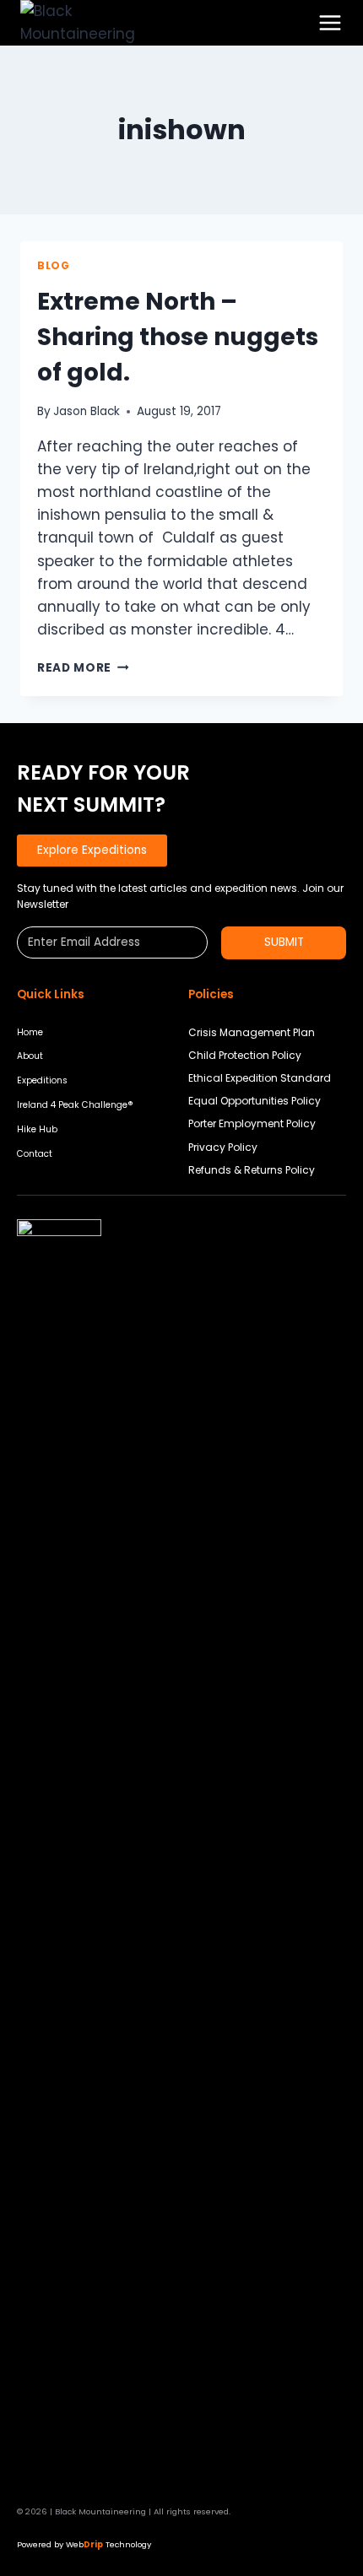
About (30, 1056)
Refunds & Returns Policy (252, 1170)
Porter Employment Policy (252, 1123)
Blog (53, 266)
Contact (35, 1154)
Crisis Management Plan (252, 1032)
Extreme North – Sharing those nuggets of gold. (178, 337)
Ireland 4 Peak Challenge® (75, 1105)
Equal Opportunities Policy (255, 1101)
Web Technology (108, 2544)
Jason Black (87, 411)
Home (30, 1032)
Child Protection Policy (245, 1055)
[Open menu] (330, 23)
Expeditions (42, 1080)
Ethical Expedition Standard (260, 1078)
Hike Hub (37, 1129)
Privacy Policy (223, 1147)
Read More (83, 668)
